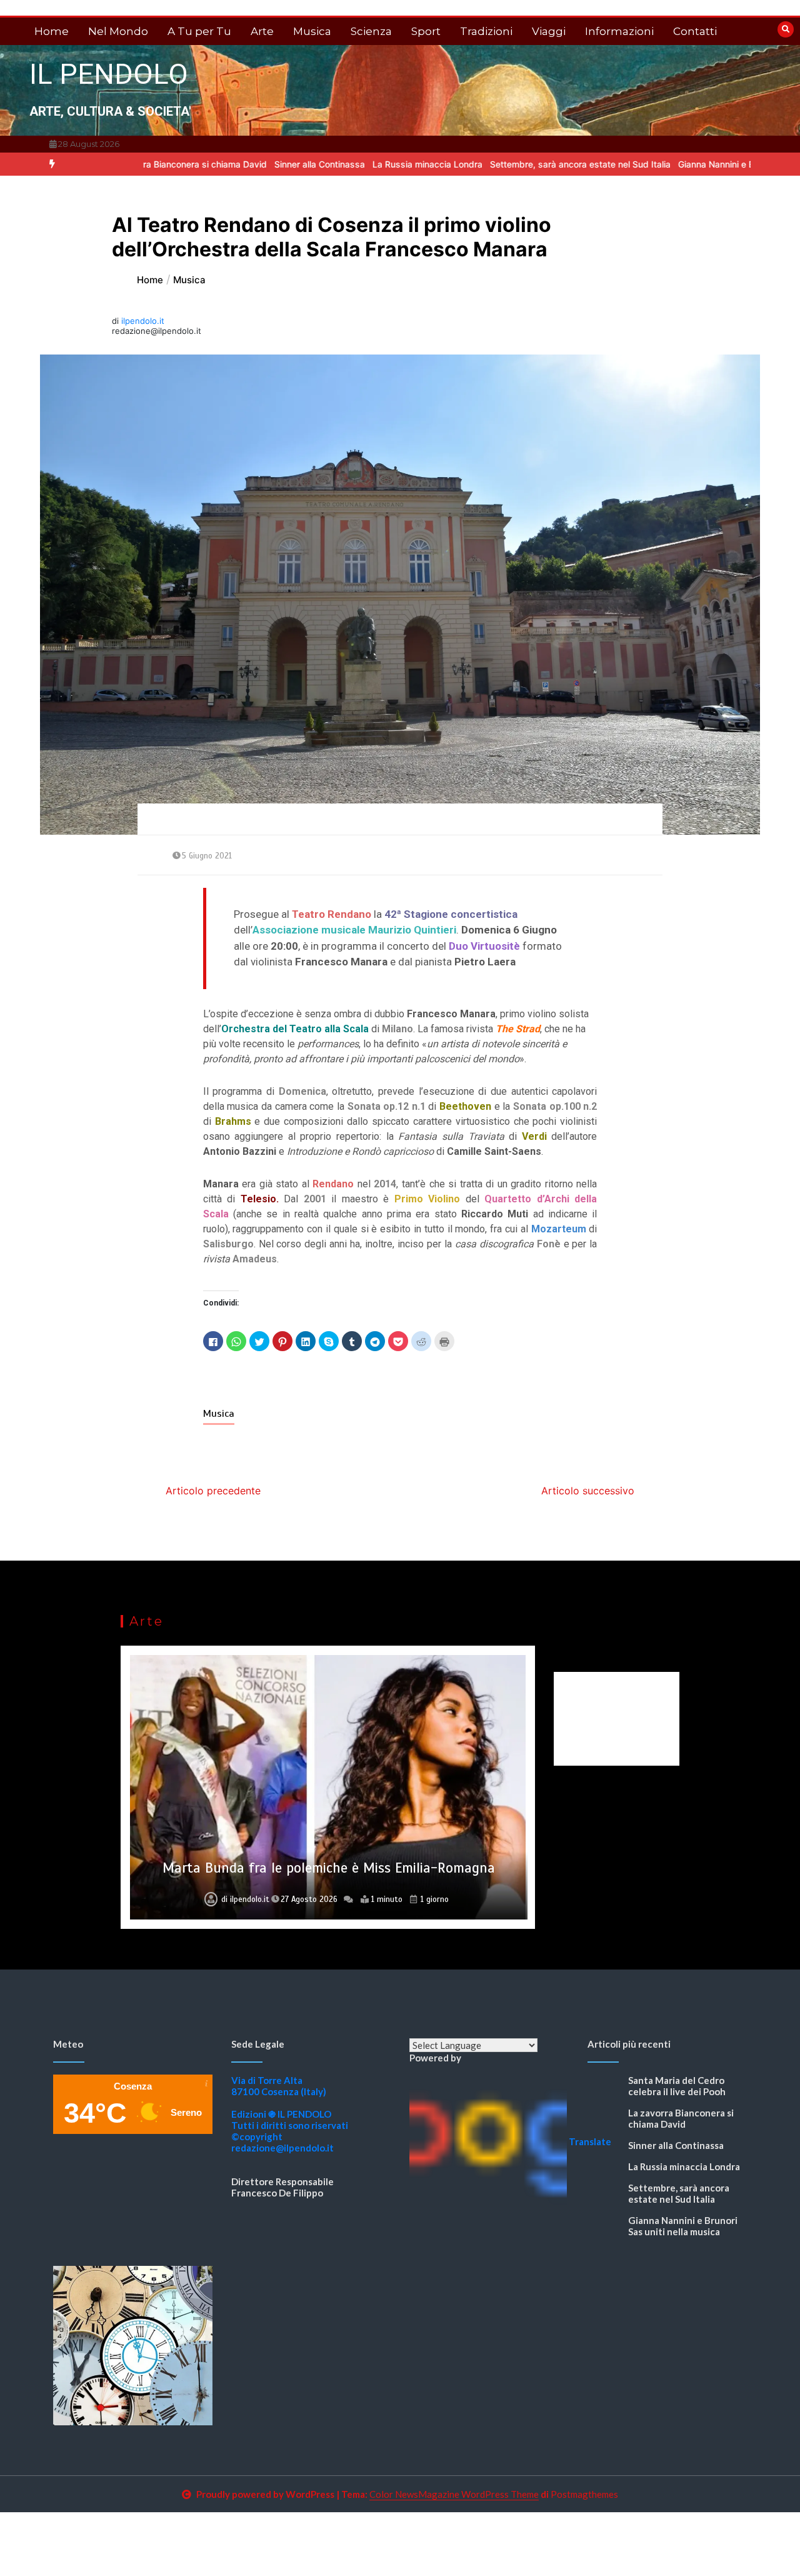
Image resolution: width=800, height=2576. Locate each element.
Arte (262, 31)
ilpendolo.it (143, 321)
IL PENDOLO (109, 74)
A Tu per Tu (199, 31)
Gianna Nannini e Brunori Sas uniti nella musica (696, 164)
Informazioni (619, 31)
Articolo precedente (213, 1491)
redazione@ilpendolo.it (282, 2148)
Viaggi (549, 31)
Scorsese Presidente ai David (329, 1868)
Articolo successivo (588, 1491)
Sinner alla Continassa (242, 164)
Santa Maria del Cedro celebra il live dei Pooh (677, 2086)
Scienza (371, 31)
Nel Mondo (118, 31)
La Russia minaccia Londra (350, 164)
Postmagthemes (584, 2494)
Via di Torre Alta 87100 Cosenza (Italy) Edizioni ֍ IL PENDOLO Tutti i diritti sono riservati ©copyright (290, 2108)
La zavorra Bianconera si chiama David (681, 2118)
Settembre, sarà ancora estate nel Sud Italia (503, 164)
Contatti (695, 31)
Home (52, 31)
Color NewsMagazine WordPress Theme (454, 2494)
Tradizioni (486, 31)
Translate (590, 2141)
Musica (312, 31)
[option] (242, 164)
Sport (426, 31)
